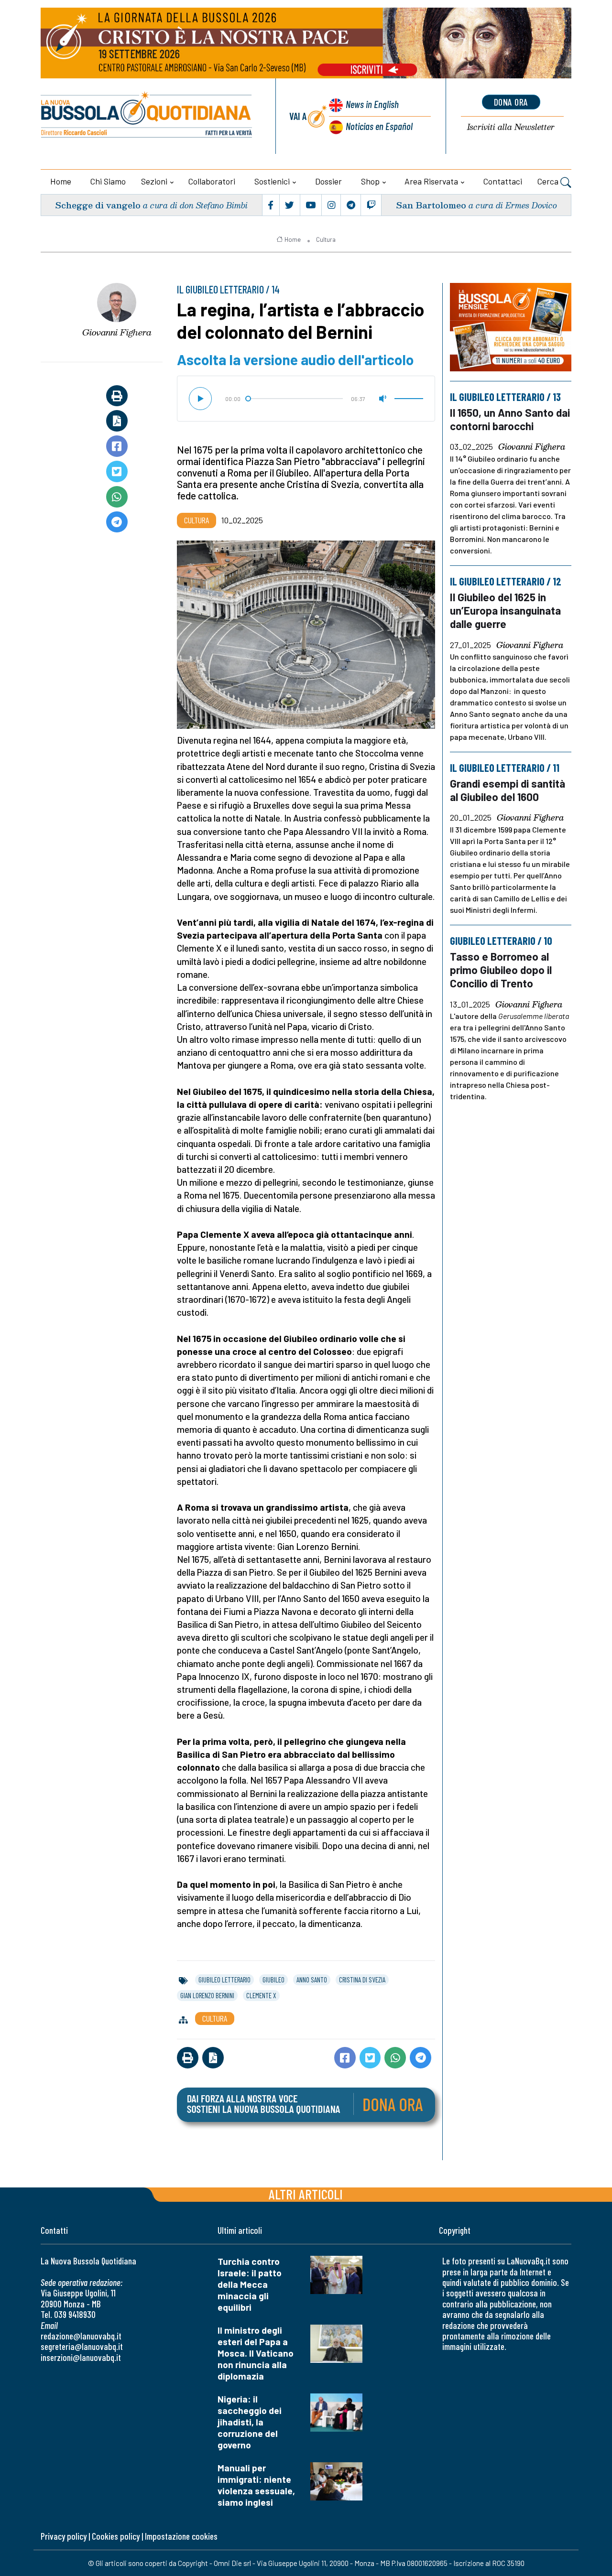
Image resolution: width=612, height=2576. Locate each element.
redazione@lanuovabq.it (81, 2336)
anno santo (312, 1980)
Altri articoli (306, 2194)
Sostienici (272, 181)
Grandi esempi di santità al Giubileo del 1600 (508, 790)
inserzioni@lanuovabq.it (81, 2357)
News (372, 104)
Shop (370, 181)
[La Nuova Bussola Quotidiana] (147, 116)
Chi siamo (108, 181)
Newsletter (511, 127)
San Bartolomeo (431, 205)
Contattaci (503, 181)
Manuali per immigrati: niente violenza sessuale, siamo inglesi (256, 2485)
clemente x (261, 1995)
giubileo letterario (224, 1980)
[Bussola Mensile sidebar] (511, 327)
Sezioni (154, 181)
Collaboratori (212, 181)
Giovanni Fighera (117, 332)
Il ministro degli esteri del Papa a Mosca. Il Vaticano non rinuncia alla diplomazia (256, 2353)
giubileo (273, 1980)
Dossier (328, 181)
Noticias (379, 126)
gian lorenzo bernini (207, 1995)
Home (61, 181)
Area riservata (431, 181)
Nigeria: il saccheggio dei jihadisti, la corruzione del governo (250, 2422)
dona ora (511, 102)
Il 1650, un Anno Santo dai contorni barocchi (510, 419)
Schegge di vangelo (98, 205)
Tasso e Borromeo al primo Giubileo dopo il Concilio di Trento (501, 970)
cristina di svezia (362, 1980)
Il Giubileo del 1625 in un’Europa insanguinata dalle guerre (505, 610)
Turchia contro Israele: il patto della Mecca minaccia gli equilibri (250, 2284)
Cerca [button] (549, 181)
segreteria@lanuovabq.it (82, 2346)
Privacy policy (64, 2536)
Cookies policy (116, 2536)
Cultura (326, 239)
